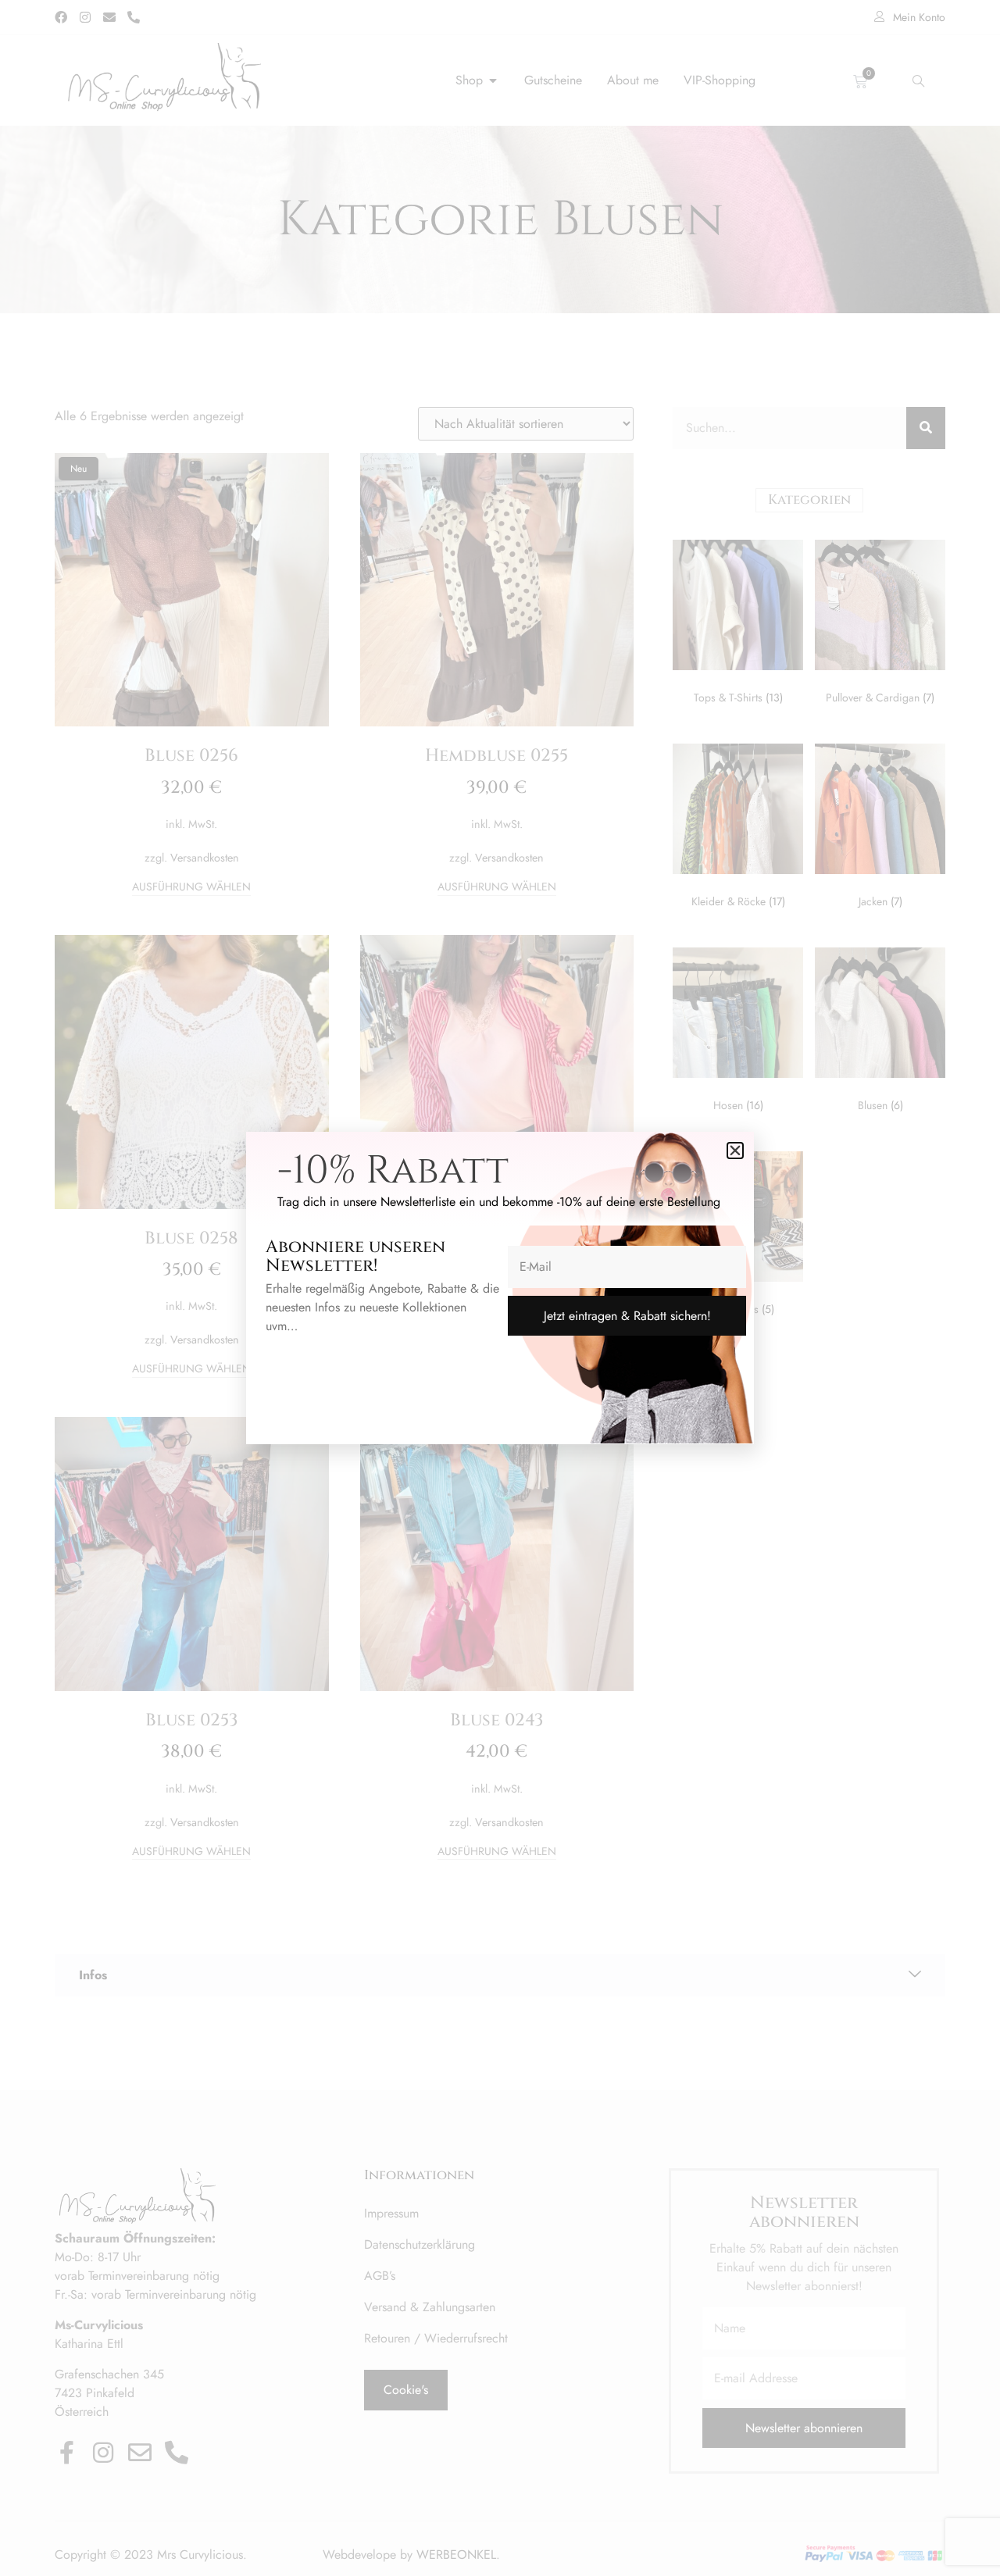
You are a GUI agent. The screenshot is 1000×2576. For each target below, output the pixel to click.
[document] (500, 1288)
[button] (735, 1151)
